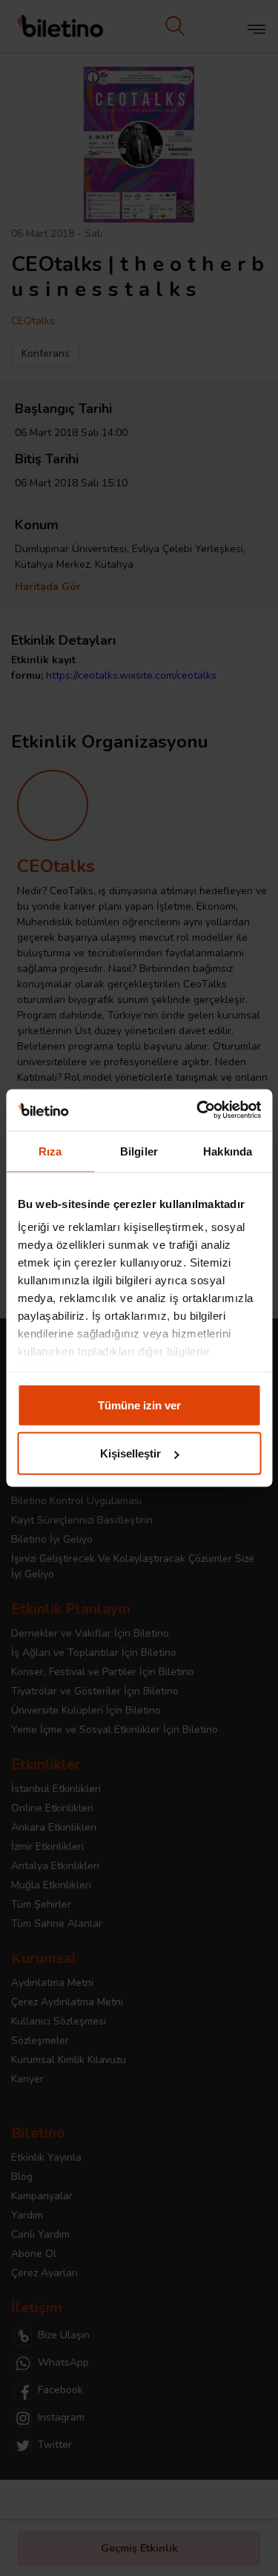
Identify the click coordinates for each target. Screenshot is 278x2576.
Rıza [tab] (50, 1151)
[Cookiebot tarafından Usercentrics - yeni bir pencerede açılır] (198, 1110)
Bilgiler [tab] (139, 1151)
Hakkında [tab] (228, 1151)
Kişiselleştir (130, 1453)
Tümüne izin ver (139, 1405)
